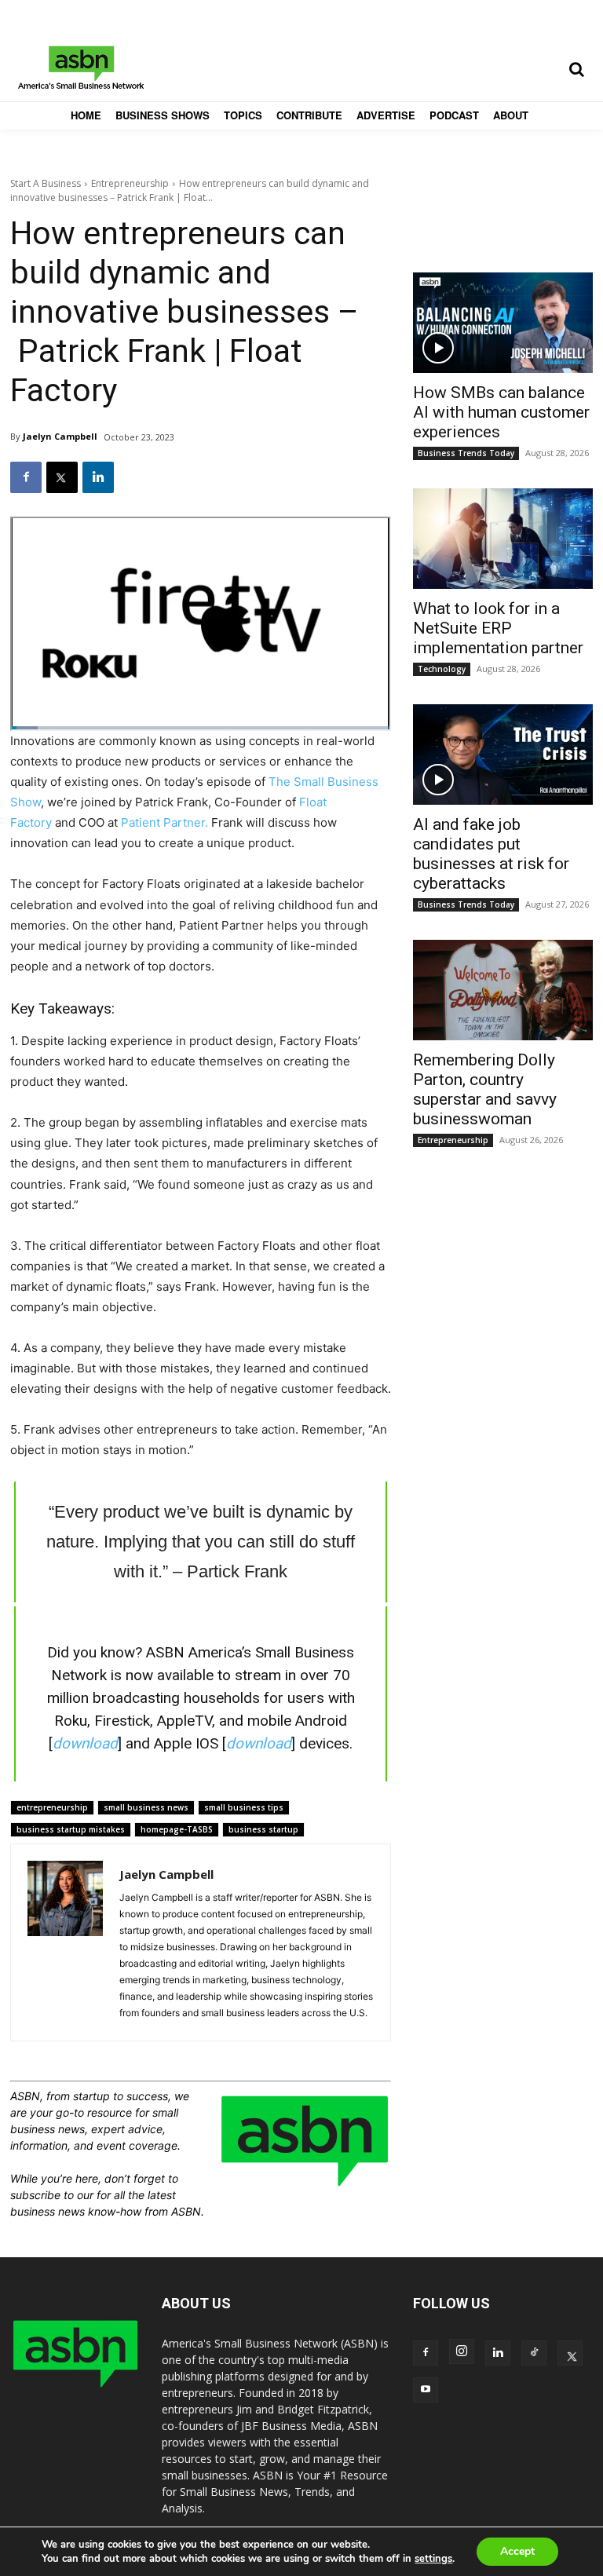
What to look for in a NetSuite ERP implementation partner (498, 628)
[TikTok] (534, 2353)
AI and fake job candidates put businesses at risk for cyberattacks (491, 854)
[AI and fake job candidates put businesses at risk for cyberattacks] (503, 755)
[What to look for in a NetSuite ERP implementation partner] (503, 539)
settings (433, 2559)
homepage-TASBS (177, 1829)
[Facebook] (26, 477)
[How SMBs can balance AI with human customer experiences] (503, 323)
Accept (517, 2551)
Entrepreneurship (130, 183)
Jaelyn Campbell (60, 436)
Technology (442, 669)
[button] (576, 69)
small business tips (244, 1807)
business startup (263, 1829)
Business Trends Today (466, 453)
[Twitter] (62, 477)
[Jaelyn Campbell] (65, 1942)
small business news (146, 1807)
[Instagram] (462, 2351)
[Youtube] (426, 2390)
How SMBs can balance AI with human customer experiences (501, 412)
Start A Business (46, 183)
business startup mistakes (71, 1829)
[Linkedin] (98, 477)
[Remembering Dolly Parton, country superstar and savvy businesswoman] (503, 990)
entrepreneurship (52, 1807)
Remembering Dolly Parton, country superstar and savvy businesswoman (485, 1089)
